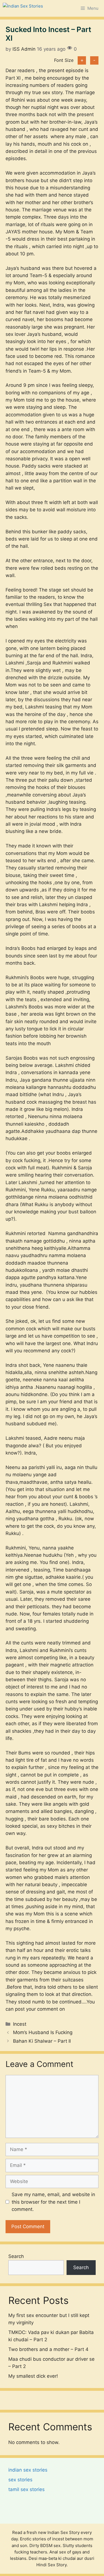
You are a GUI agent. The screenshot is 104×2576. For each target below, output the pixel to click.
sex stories (20, 2480)
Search (16, 2256)
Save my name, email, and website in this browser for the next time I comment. (53, 2202)
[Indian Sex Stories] (23, 8)
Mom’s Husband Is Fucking (43, 2032)
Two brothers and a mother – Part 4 (48, 2349)
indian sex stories (28, 2470)
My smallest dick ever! (33, 2376)
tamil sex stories (26, 2489)
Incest (20, 2024)
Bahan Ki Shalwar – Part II (42, 2041)
